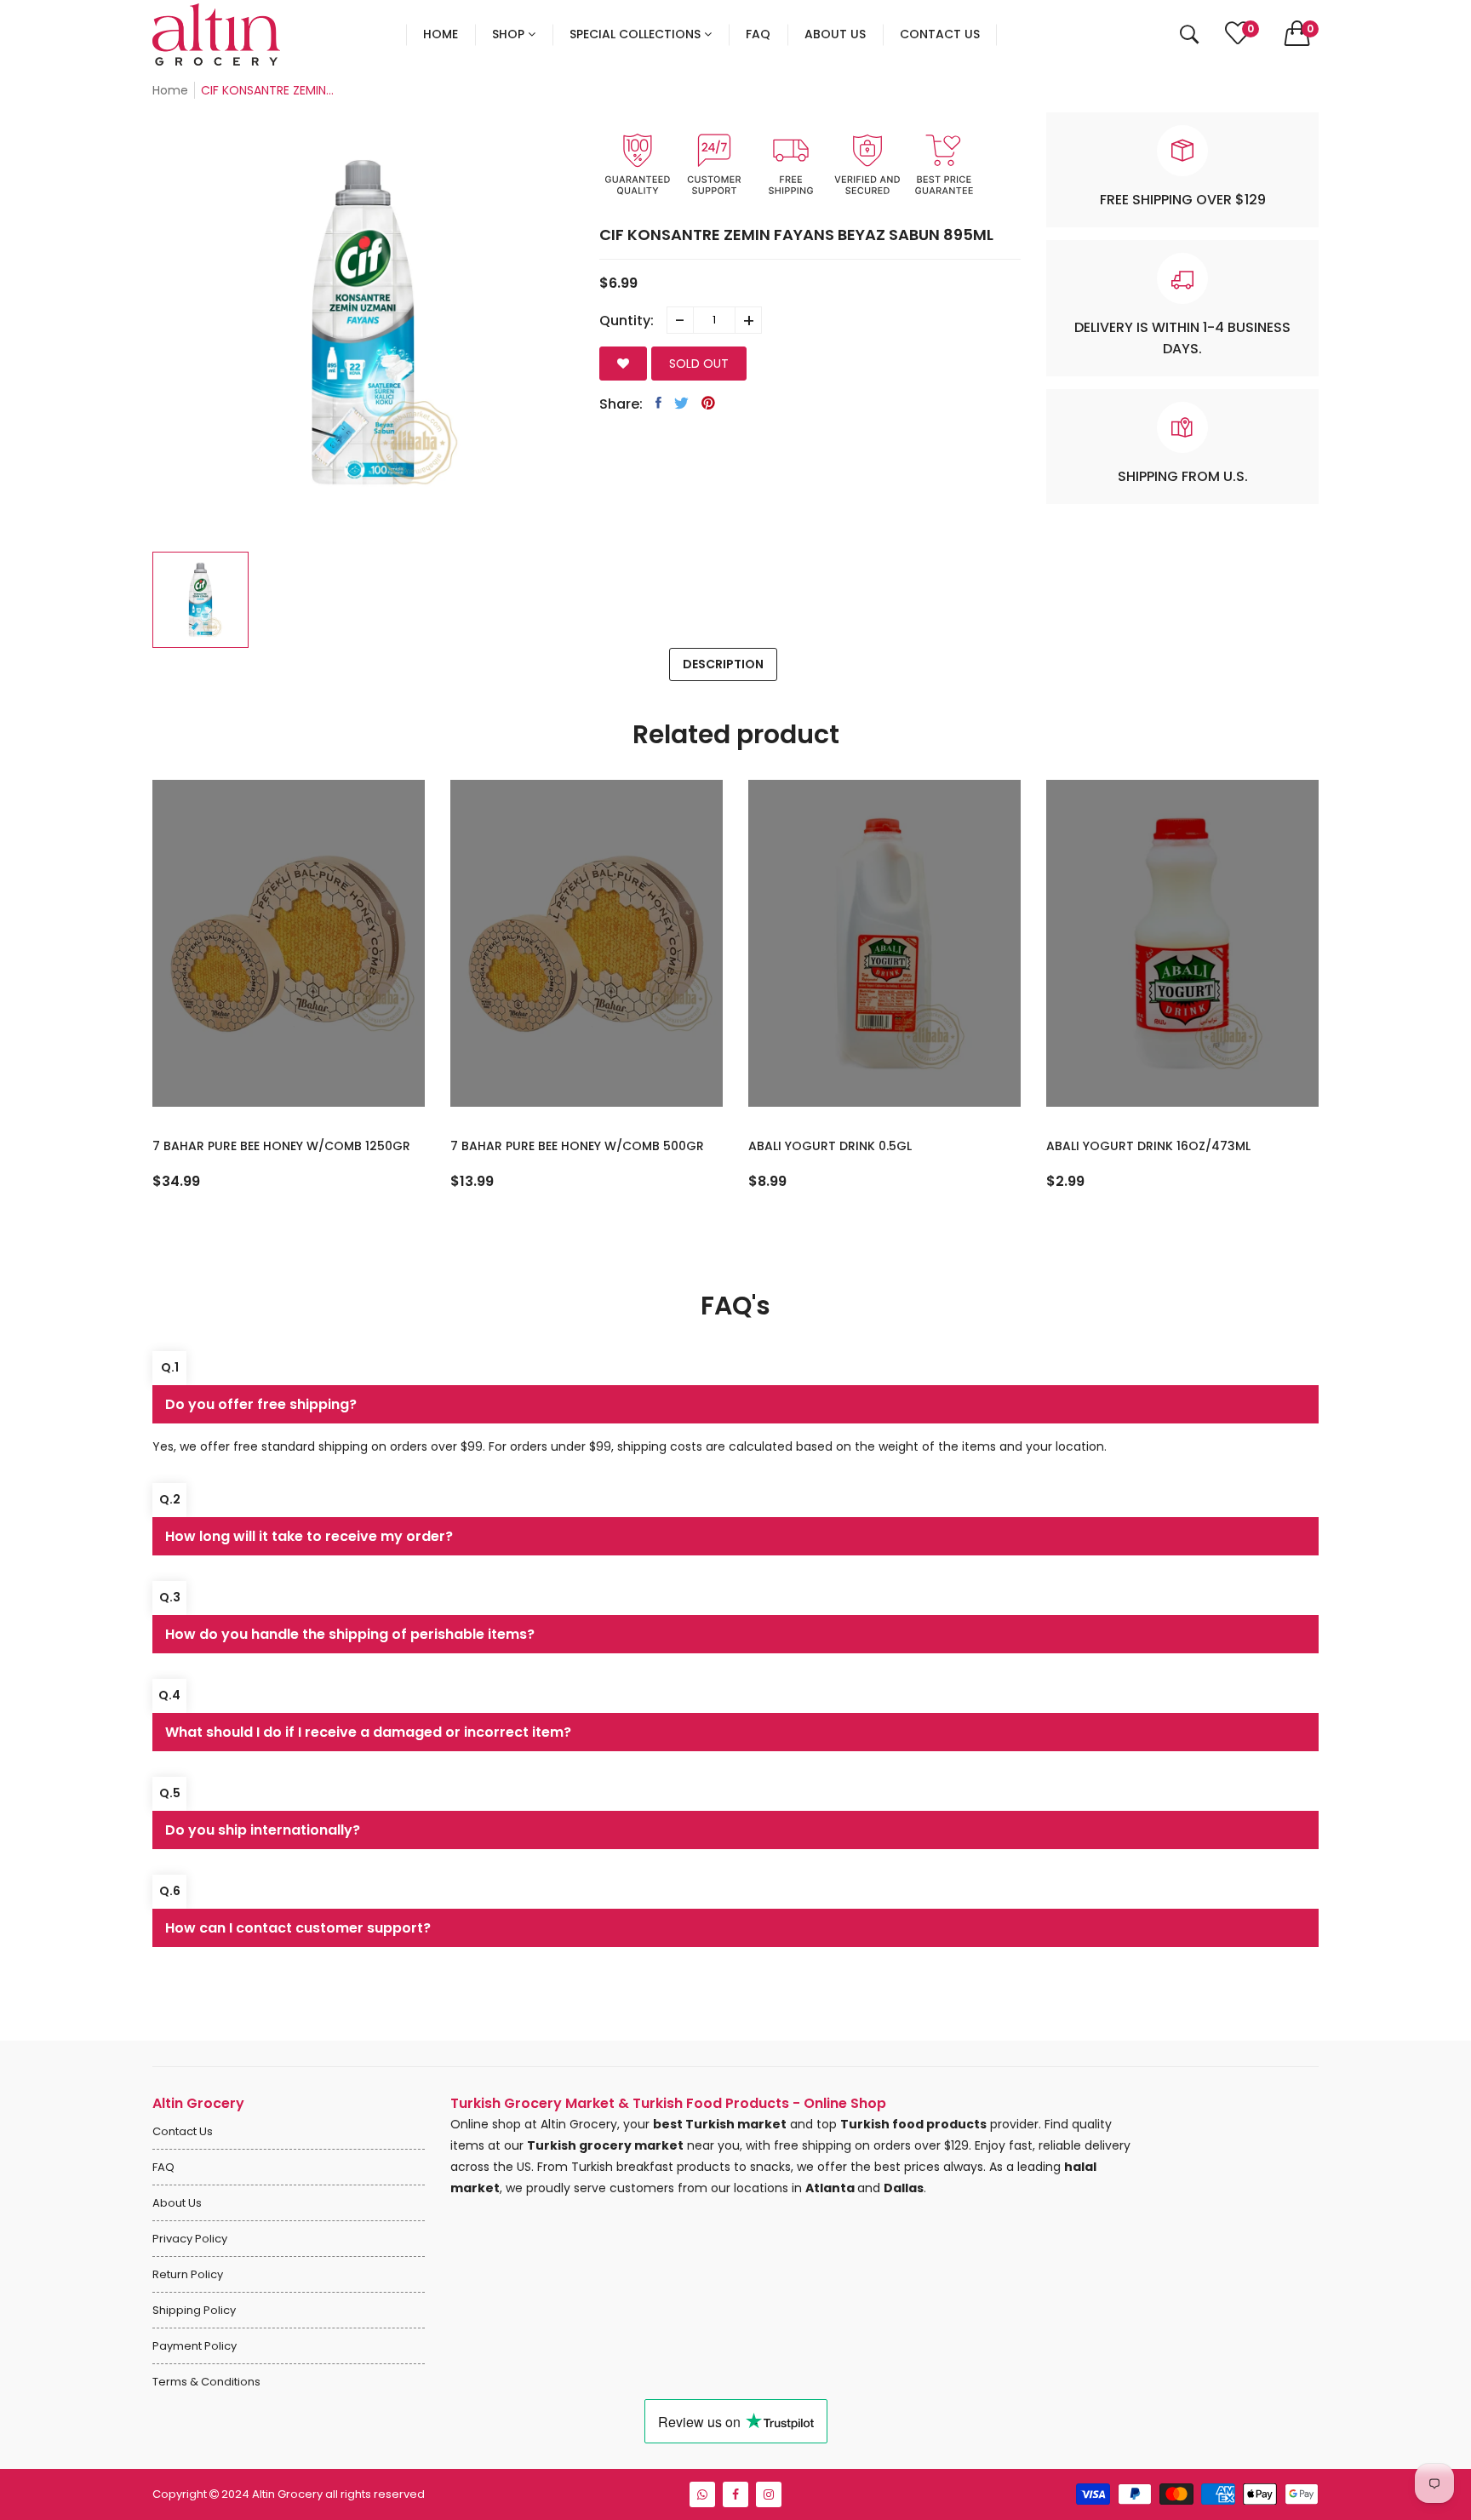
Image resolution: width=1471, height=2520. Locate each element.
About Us (177, 2203)
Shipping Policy (194, 2310)
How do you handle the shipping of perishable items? (350, 1634)
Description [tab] (723, 664)
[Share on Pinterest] (708, 403)
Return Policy (188, 2274)
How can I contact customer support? (298, 1928)
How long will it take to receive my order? (309, 1536)
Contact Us (183, 2131)
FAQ (163, 2167)
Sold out (699, 364)
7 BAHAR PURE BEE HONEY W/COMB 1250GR (281, 1146)
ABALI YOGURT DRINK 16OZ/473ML (1148, 1146)
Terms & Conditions (206, 2382)
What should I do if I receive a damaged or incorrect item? (368, 1732)
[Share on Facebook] (658, 403)
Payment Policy (195, 2346)
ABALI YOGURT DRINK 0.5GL (830, 1146)
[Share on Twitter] (681, 403)
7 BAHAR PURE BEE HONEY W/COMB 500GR (577, 1146)
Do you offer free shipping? (261, 1404)
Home (170, 90)
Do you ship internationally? (263, 1830)
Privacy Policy (190, 2239)
